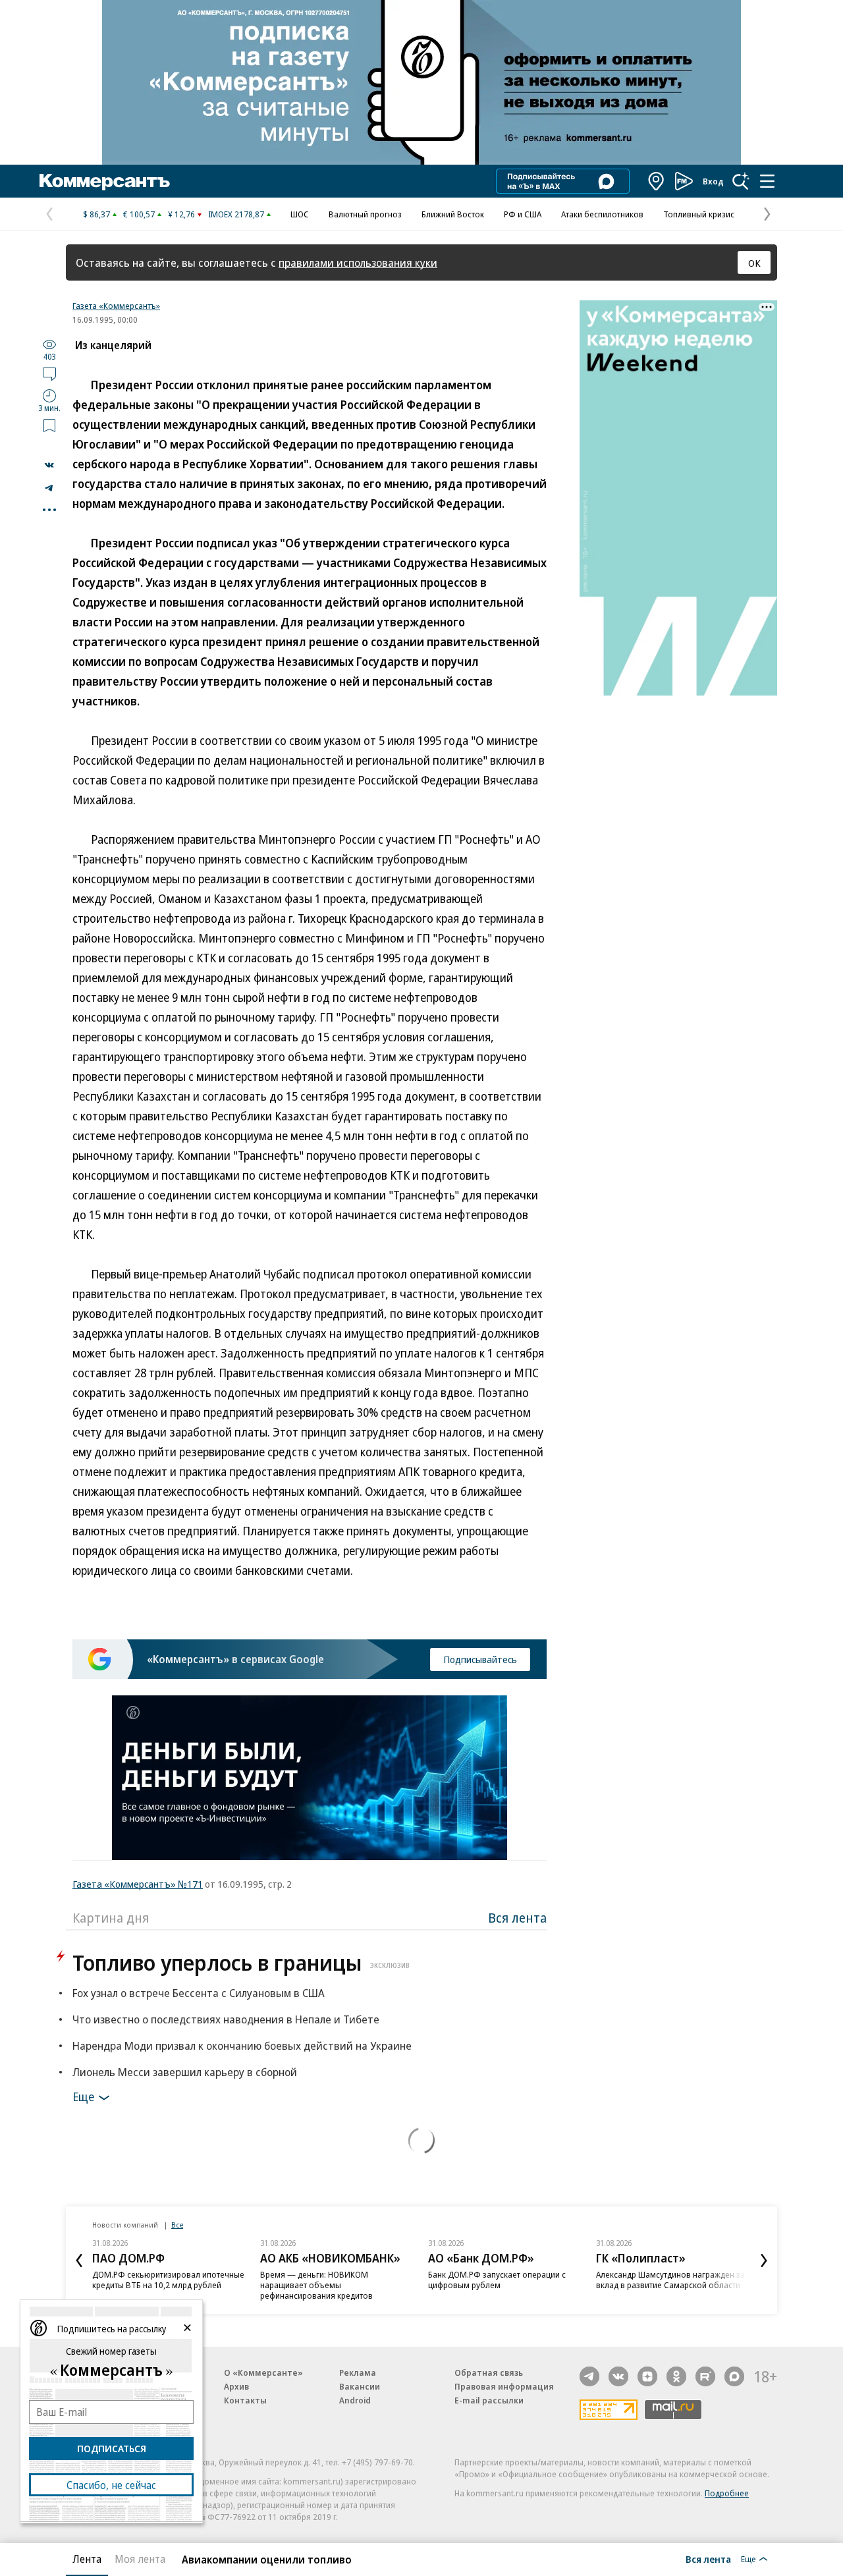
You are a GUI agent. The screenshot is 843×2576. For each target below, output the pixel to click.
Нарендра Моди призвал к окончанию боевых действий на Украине (242, 2045)
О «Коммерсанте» (263, 2372)
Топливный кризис (699, 214)
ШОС (300, 214)
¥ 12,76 (181, 214)
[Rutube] (705, 2376)
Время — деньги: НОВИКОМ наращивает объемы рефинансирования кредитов (316, 2285)
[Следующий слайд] (764, 2261)
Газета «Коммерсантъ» (116, 306)
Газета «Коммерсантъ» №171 (138, 1884)
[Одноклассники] (676, 2376)
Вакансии (360, 2386)
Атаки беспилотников (602, 214)
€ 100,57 (139, 214)
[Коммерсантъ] (105, 181)
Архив (236, 2386)
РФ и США (523, 214)
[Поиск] (741, 181)
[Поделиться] (49, 465)
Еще (83, 2096)
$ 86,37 (96, 214)
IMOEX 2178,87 (236, 214)
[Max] (734, 2376)
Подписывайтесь (480, 1659)
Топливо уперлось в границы (241, 1962)
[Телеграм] (589, 2376)
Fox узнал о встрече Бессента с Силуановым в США (199, 1993)
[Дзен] (647, 2376)
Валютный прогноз (365, 214)
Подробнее (727, 2493)
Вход (713, 181)
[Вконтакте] (618, 2376)
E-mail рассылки (489, 2400)
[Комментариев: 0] (49, 373)
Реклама (358, 2372)
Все (177, 2225)
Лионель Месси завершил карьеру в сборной (185, 2072)
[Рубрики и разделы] (767, 181)
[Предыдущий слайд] (79, 2261)
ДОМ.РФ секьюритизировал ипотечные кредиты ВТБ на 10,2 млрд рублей (168, 2280)
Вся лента (517, 1918)
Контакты (245, 2400)
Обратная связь (489, 2372)
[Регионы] (657, 181)
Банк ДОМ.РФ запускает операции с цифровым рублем (497, 2280)
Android (355, 2400)
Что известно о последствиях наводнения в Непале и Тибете (226, 2019)
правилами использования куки (358, 262)
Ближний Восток (453, 214)
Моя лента (140, 2559)
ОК (754, 263)
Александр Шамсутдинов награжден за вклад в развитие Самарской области (670, 2280)
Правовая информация (504, 2386)
